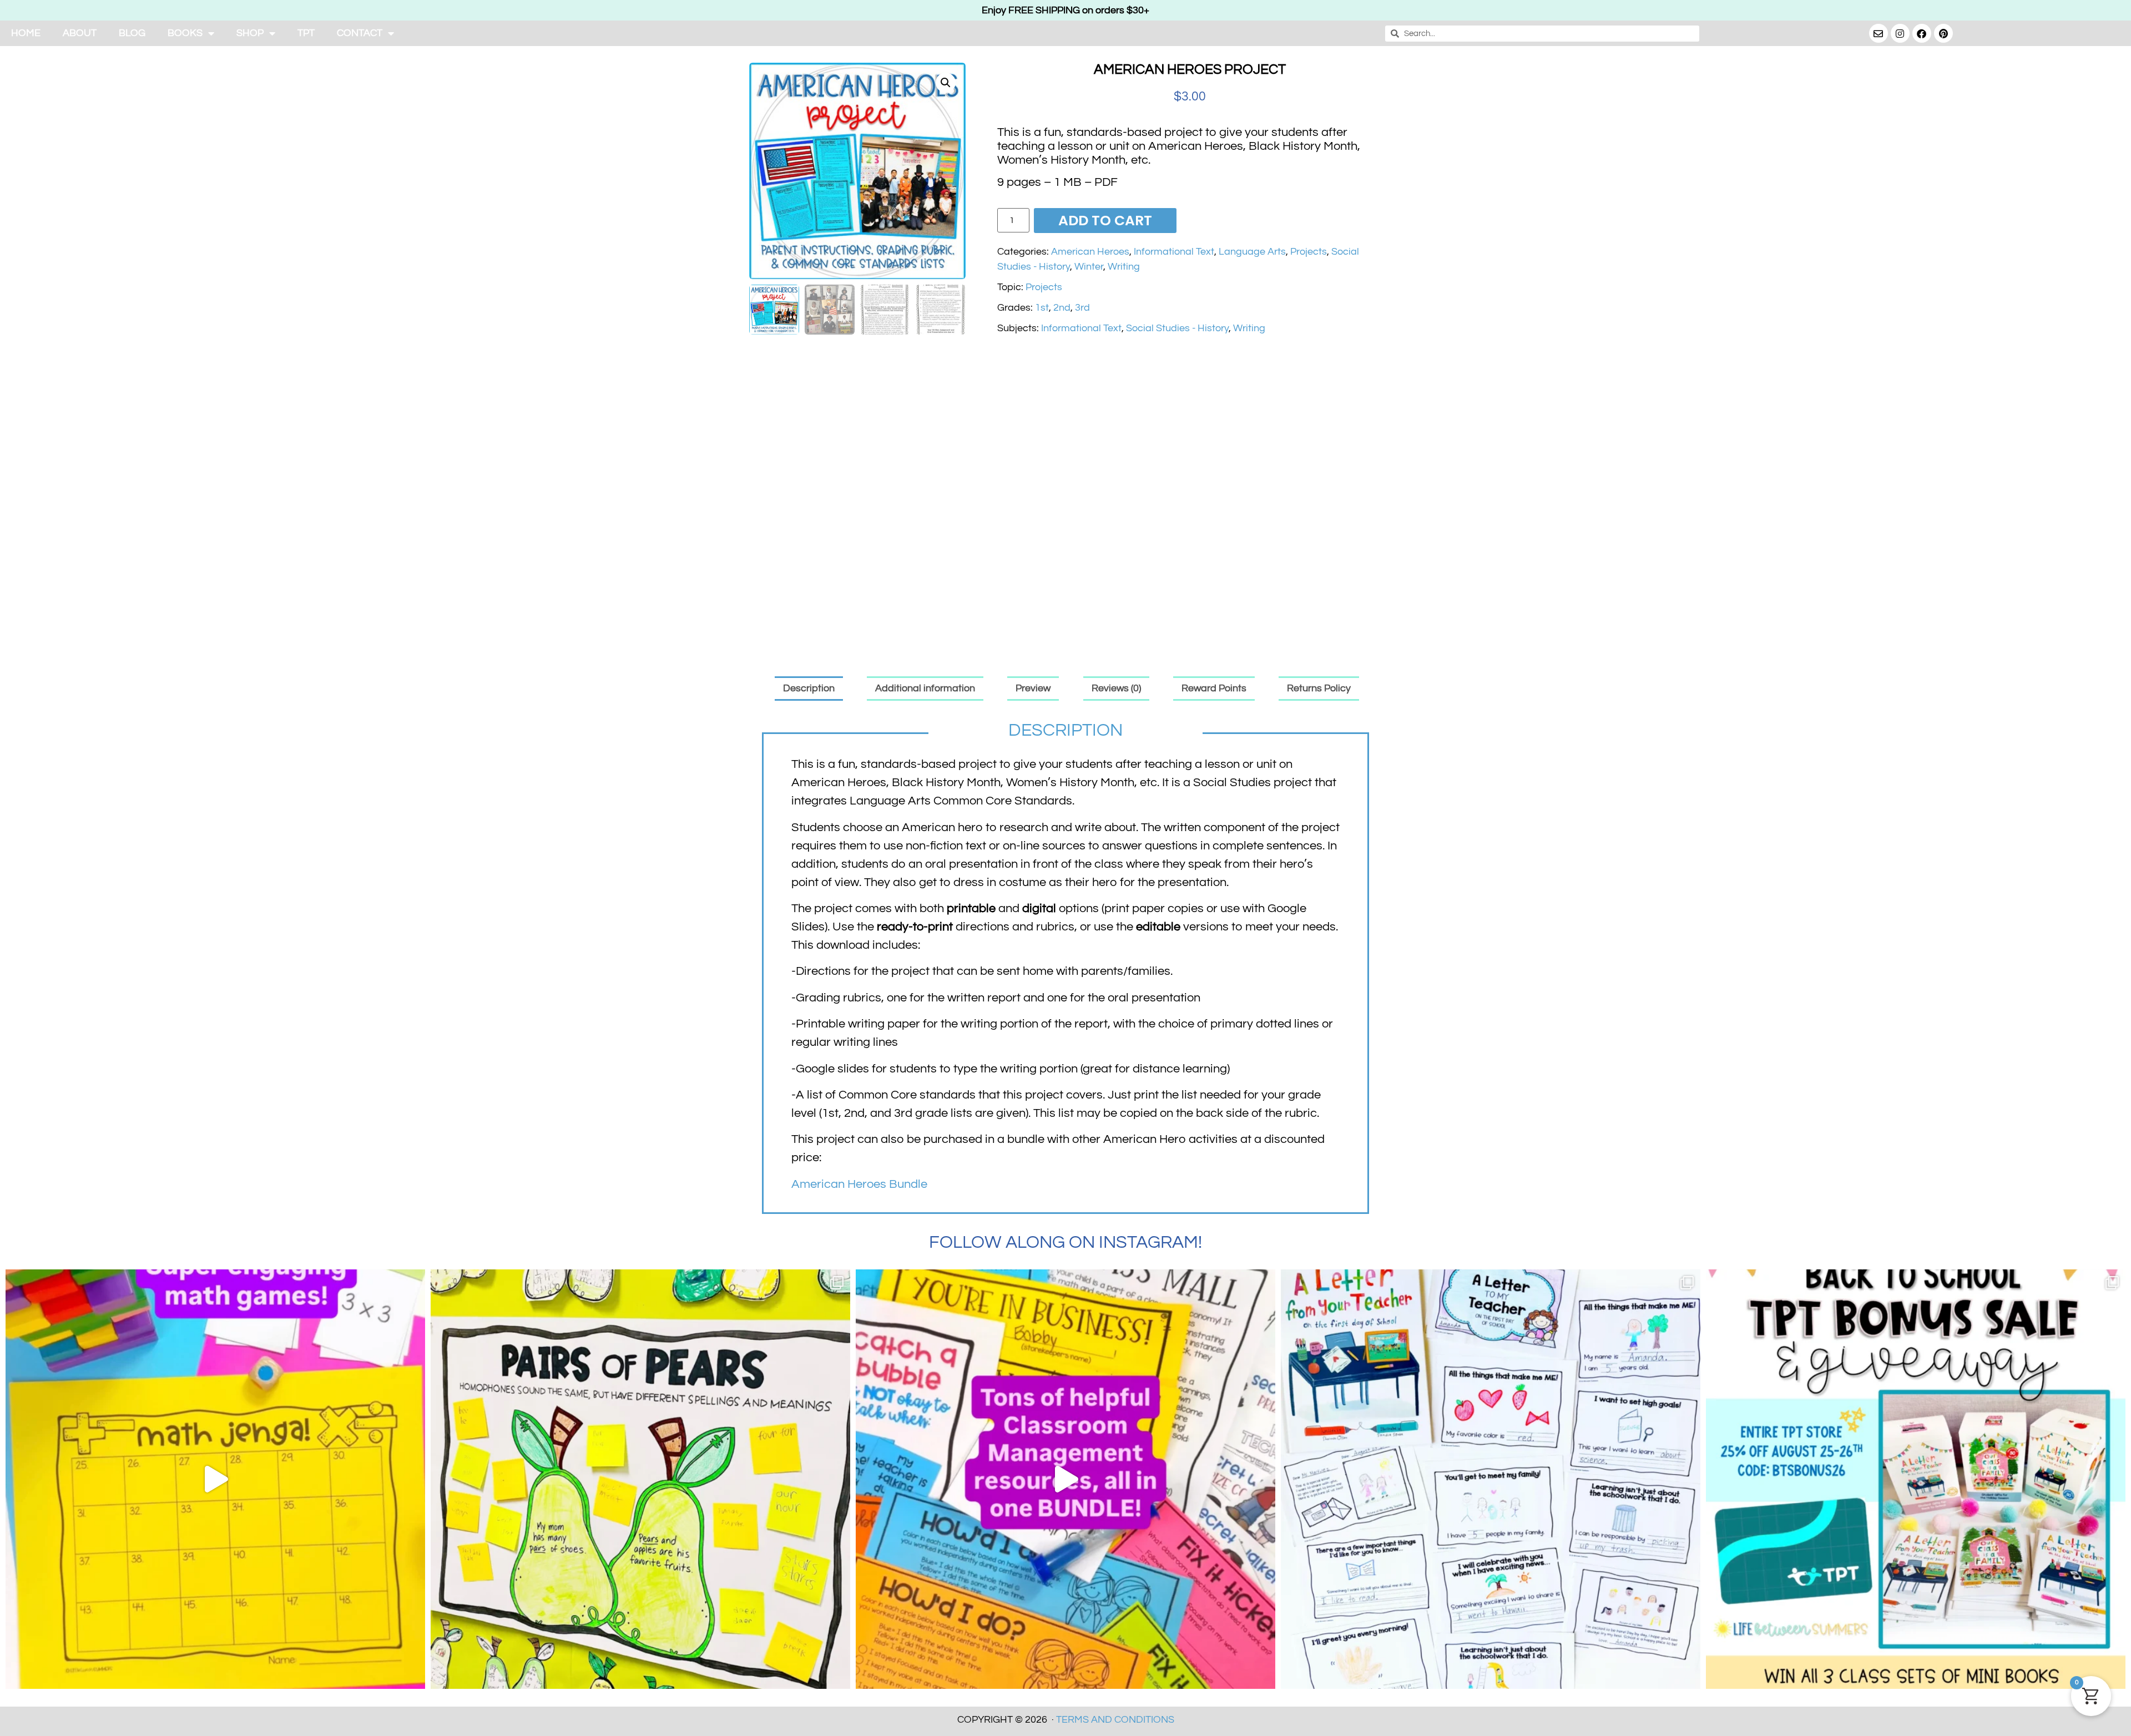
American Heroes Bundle (859, 1184)
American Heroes (1090, 252)
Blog (132, 33)
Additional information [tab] (925, 688)
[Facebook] (1922, 33)
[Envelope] (1878, 33)
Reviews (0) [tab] (1116, 688)
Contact (360, 33)
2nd (1062, 308)
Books (185, 33)
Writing (1124, 267)
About (80, 33)
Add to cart (1105, 221)
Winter (1089, 267)
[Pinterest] (1943, 33)
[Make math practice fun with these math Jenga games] (215, 1479)
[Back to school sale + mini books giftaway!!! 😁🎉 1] (1916, 1479)
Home (26, 33)
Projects (1309, 252)
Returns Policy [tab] (1319, 688)
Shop (250, 33)
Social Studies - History (1177, 328)
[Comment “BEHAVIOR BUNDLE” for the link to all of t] (1065, 1479)
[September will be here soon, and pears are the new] (640, 1479)
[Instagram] (1900, 33)
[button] (946, 83)
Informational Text (1174, 252)
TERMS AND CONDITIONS (1115, 1720)
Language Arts (1252, 252)
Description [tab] (809, 688)
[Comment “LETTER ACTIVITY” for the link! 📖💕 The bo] (1491, 1479)
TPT (306, 33)
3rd (1082, 308)
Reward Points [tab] (1214, 688)
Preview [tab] (1033, 688)
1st (1042, 308)
